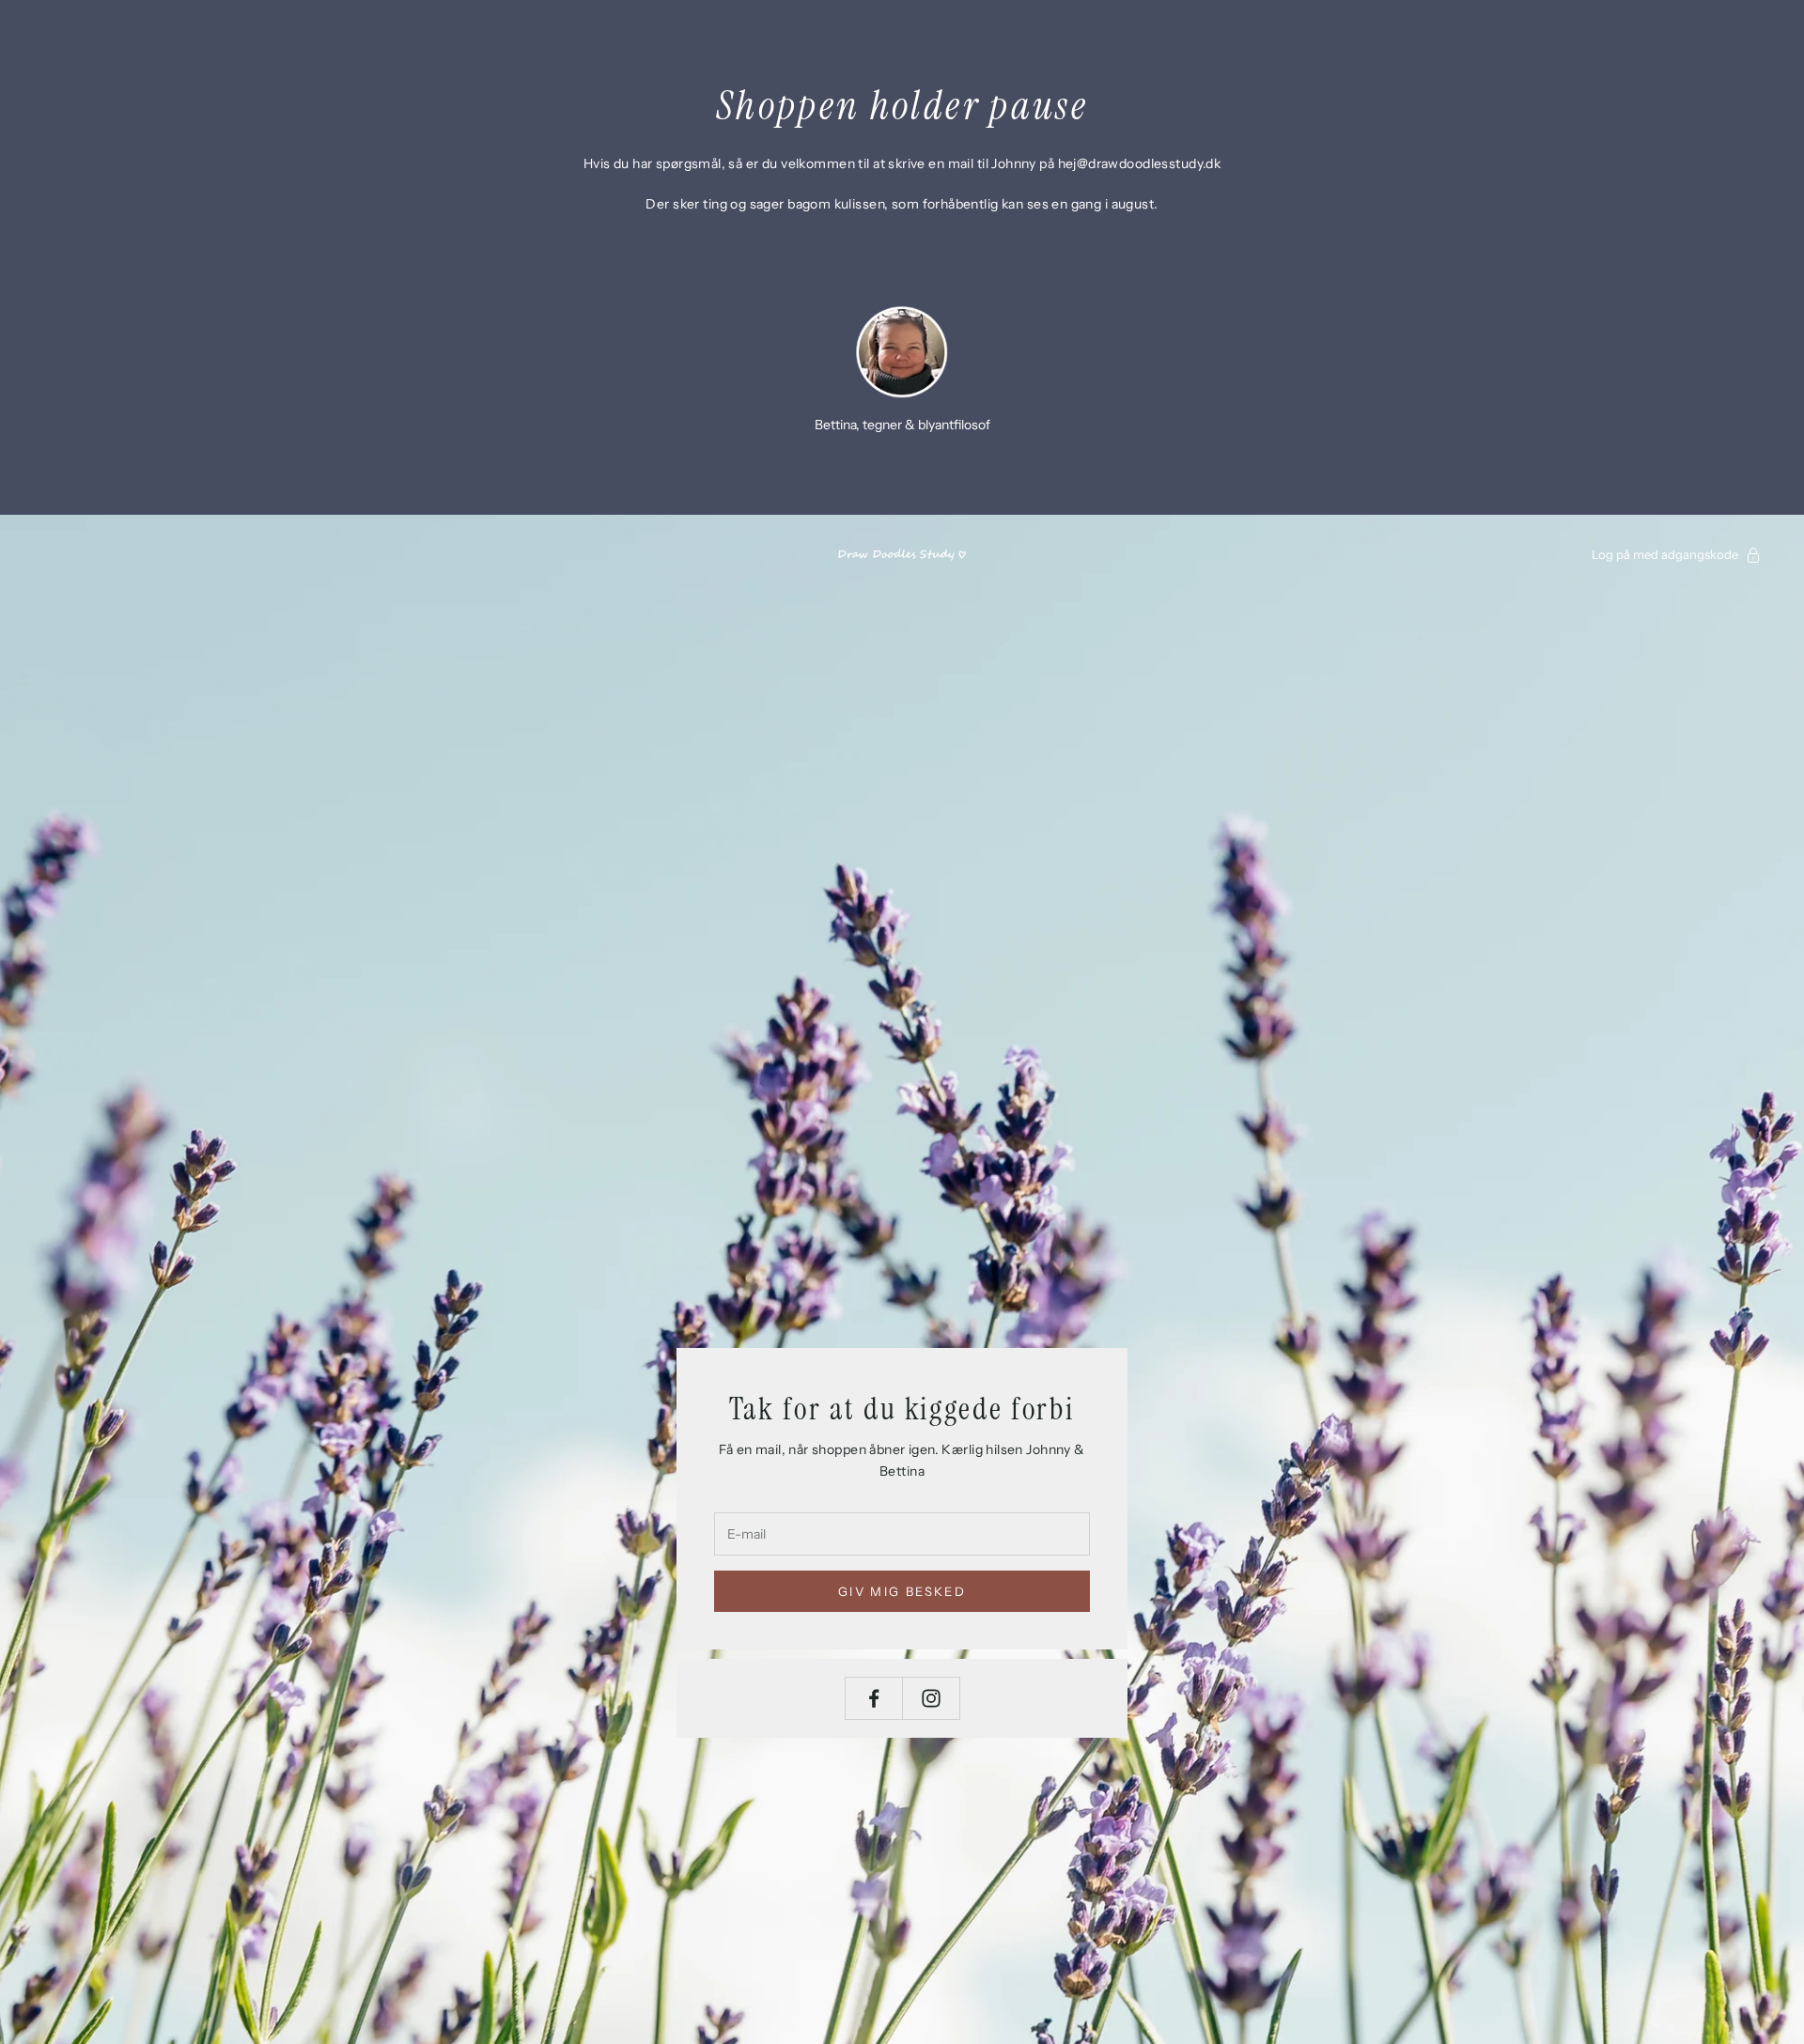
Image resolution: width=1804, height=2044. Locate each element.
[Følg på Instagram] (931, 1698)
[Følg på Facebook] (874, 1698)
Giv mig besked (902, 1591)
